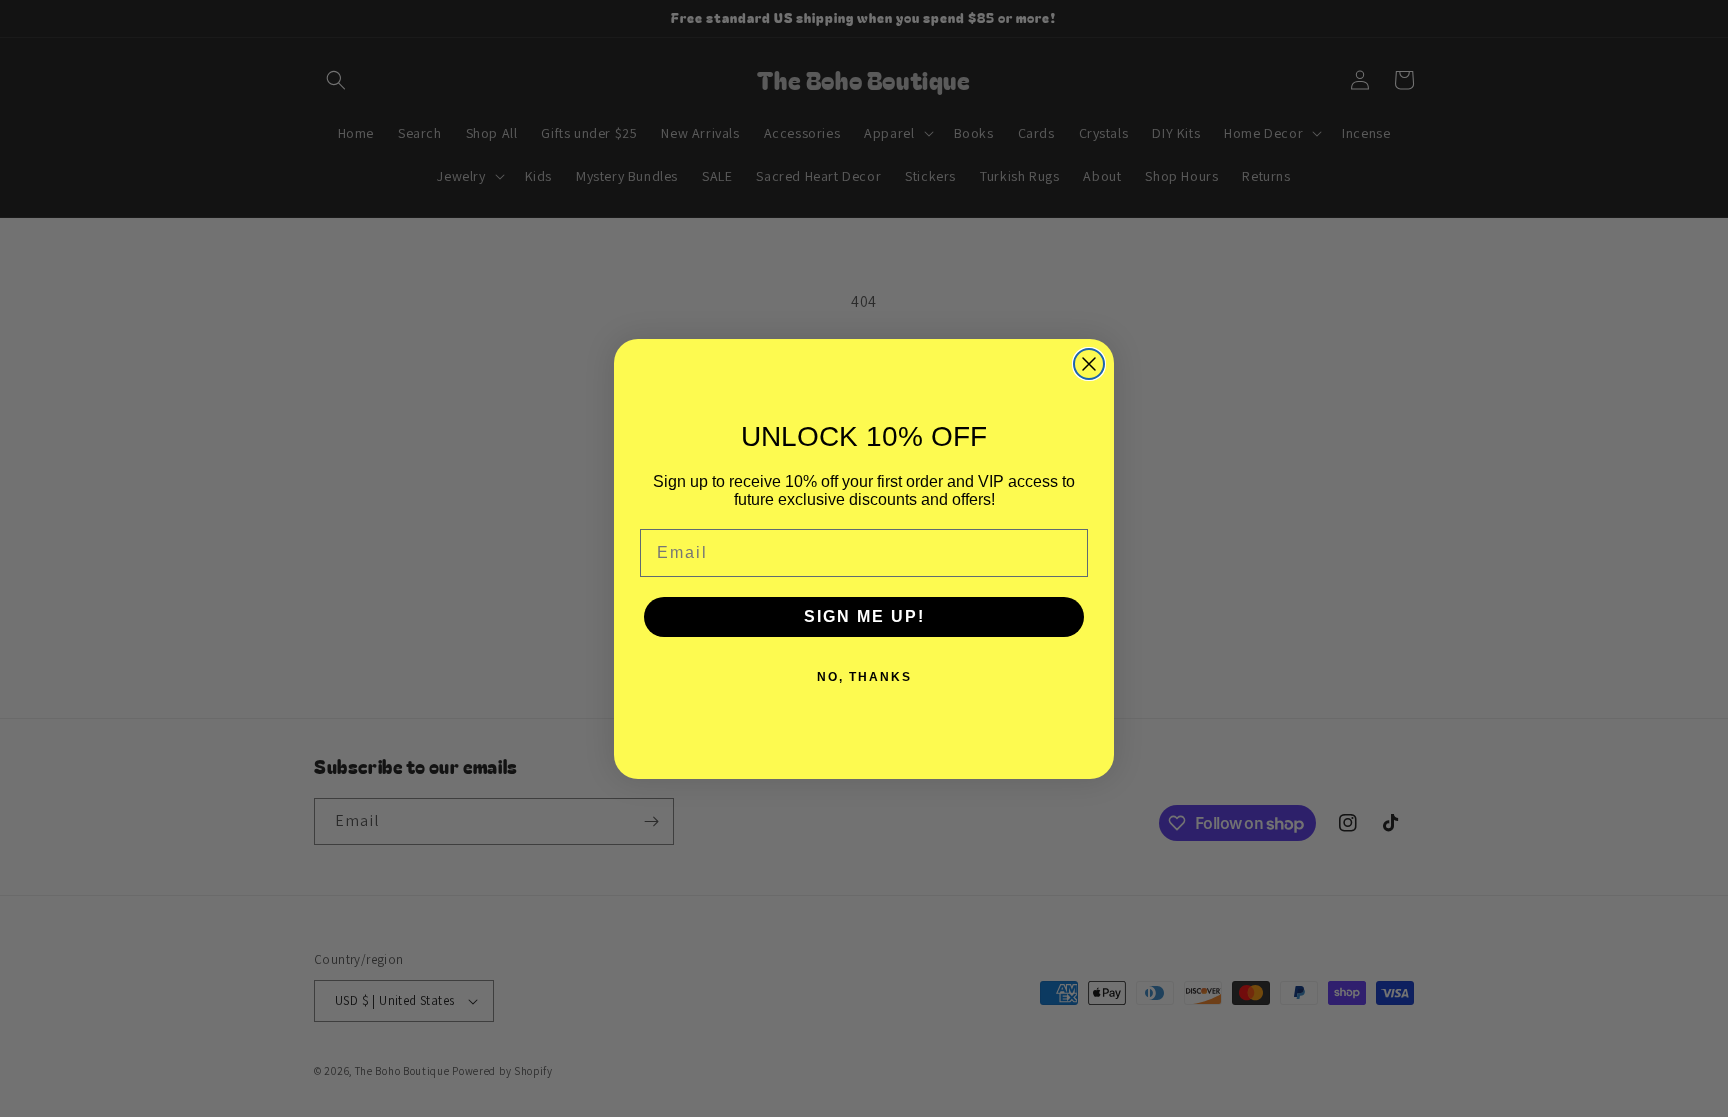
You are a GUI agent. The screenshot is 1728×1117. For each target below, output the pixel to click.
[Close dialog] (1089, 364)
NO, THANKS (864, 677)
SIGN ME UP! (864, 616)
